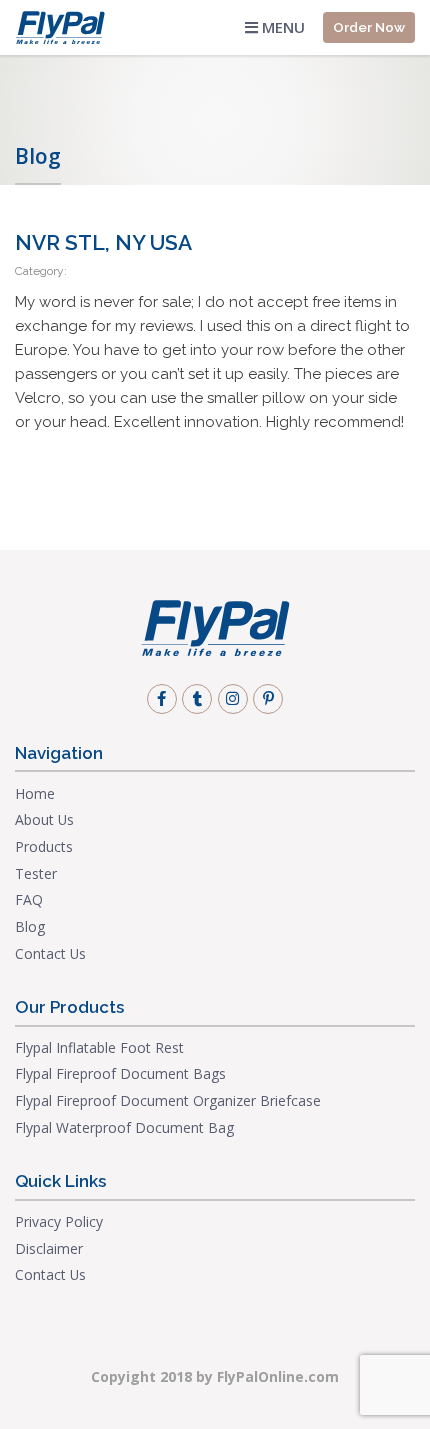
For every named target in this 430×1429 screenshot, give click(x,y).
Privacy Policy (59, 1221)
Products (44, 846)
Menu (281, 27)
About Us (44, 819)
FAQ (29, 899)
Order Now (369, 27)
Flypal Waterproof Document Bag (124, 1127)
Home (35, 793)
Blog (30, 926)
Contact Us (50, 953)
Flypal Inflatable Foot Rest (99, 1047)
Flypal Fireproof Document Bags (120, 1073)
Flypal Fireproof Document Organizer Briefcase (168, 1100)
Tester (36, 873)
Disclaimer (49, 1248)
